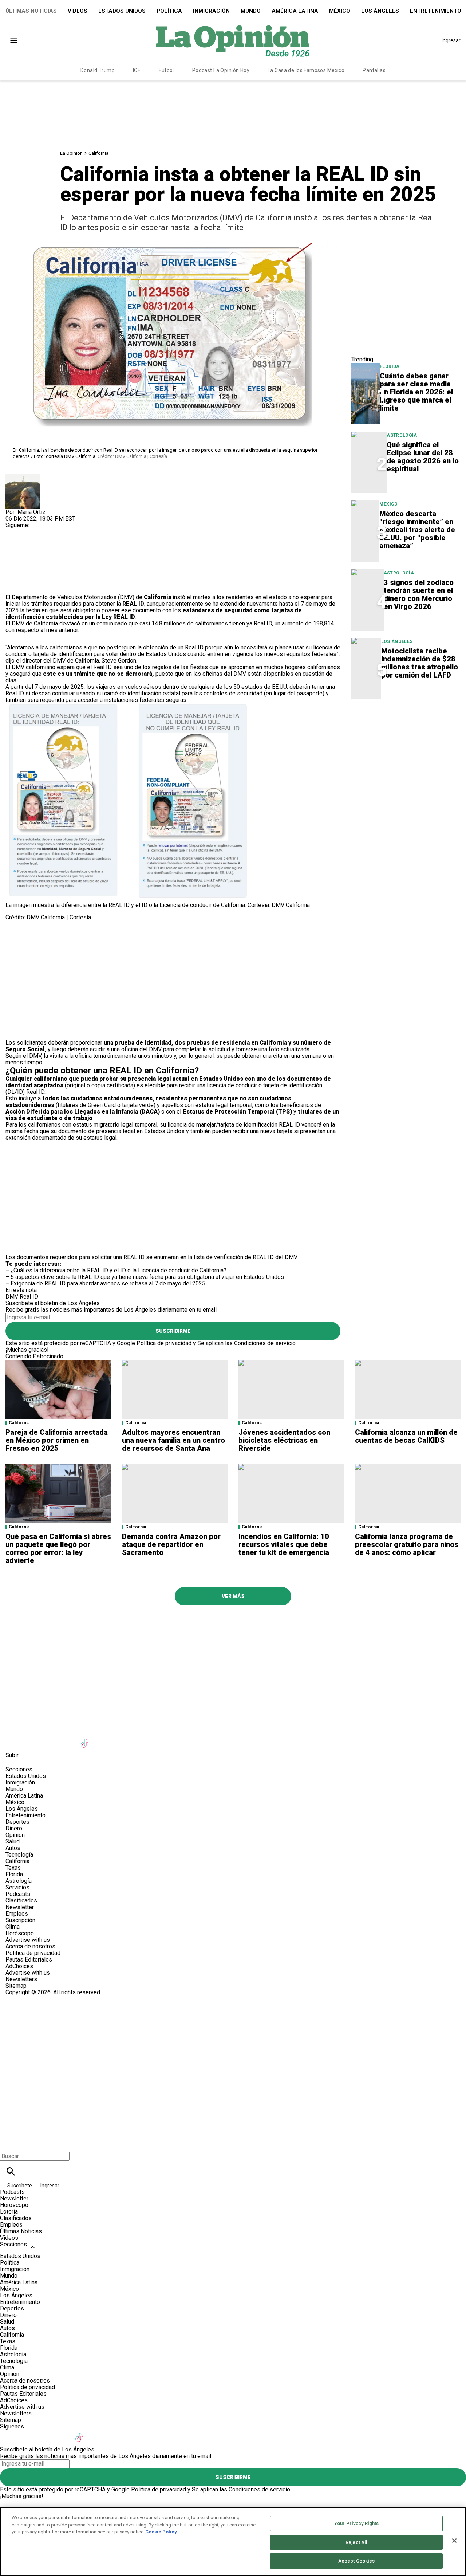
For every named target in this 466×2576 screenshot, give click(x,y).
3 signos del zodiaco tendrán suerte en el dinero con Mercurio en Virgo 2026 (419, 594)
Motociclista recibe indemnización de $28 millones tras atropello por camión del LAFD (420, 663)
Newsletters (21, 1979)
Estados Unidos (122, 11)
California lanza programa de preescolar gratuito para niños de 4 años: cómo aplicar (407, 1544)
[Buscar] (11, 2171)
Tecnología (19, 1855)
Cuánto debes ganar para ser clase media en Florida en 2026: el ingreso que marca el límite (416, 392)
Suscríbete (20, 2186)
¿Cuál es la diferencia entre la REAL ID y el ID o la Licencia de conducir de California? (119, 1270)
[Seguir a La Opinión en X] (32, 1739)
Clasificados (21, 1900)
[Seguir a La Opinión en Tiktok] (86, 1739)
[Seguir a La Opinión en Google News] (104, 1739)
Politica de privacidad (33, 1953)
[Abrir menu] (14, 41)
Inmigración (211, 11)
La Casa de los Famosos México (306, 70)
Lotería (9, 2212)
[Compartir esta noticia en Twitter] (50, 548)
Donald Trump (98, 70)
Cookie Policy (161, 2532)
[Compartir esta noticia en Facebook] (32, 548)
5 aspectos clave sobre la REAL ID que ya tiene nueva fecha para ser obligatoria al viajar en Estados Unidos (147, 1277)
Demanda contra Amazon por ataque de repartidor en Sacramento (171, 1544)
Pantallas (374, 70)
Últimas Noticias (31, 11)
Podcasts (18, 1894)
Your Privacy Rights (356, 2523)
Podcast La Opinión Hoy (221, 70)
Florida (390, 366)
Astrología (402, 435)
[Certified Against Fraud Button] (31, 1999)
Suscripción (20, 1920)
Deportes (17, 1822)
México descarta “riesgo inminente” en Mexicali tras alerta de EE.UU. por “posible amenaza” (417, 530)
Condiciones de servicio (265, 1343)
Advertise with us (28, 1940)
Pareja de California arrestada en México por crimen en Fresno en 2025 (57, 1440)
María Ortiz (31, 512)
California (98, 153)
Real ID (29, 1297)
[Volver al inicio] (233, 2022)
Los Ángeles (380, 11)
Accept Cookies (357, 2561)
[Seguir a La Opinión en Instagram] (50, 1739)
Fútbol (166, 70)
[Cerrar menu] (8, 2144)
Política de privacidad (164, 1343)
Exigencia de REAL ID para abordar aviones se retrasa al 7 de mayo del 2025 (108, 1283)
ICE (137, 70)
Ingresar (451, 40)
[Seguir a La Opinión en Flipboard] (121, 1739)
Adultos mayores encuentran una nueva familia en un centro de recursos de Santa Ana (173, 1440)
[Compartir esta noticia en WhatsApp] (14, 548)
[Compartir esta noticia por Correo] (67, 548)
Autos (13, 1848)
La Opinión (71, 153)
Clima (13, 1927)
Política (169, 11)
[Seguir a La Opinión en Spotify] (157, 1739)
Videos (78, 11)
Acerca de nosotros (30, 1946)
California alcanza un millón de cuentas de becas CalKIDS (406, 1436)
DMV (12, 1297)
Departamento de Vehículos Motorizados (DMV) (74, 597)
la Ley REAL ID (115, 617)
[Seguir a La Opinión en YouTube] (68, 1739)
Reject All (356, 2542)
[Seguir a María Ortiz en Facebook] (14, 532)
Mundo (251, 11)
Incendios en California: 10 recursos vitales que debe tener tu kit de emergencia (284, 1544)
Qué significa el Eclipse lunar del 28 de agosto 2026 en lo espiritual (423, 457)
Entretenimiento (25, 1815)
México (340, 11)
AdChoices (19, 1966)
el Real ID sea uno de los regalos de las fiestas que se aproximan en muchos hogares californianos (214, 667)
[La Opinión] (233, 40)
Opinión (15, 1835)
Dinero (14, 1828)
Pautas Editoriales (29, 1960)
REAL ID (133, 604)
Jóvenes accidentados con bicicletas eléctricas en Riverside (284, 1440)
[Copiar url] (23, 570)
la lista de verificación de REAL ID (231, 1257)
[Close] (454, 2541)
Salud (13, 1841)
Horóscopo (20, 1933)
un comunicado (108, 623)
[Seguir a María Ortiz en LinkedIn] (49, 532)
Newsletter (20, 1907)
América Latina (295, 11)
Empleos (17, 1914)
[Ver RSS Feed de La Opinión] (174, 1739)
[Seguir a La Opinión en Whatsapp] (139, 1739)
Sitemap (16, 1986)
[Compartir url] (14, 586)
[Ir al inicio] (233, 1625)
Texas (13, 1868)
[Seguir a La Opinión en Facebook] (14, 1739)
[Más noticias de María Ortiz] (23, 477)
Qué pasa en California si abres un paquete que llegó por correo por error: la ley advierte (58, 1548)
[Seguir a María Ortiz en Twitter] (32, 532)
